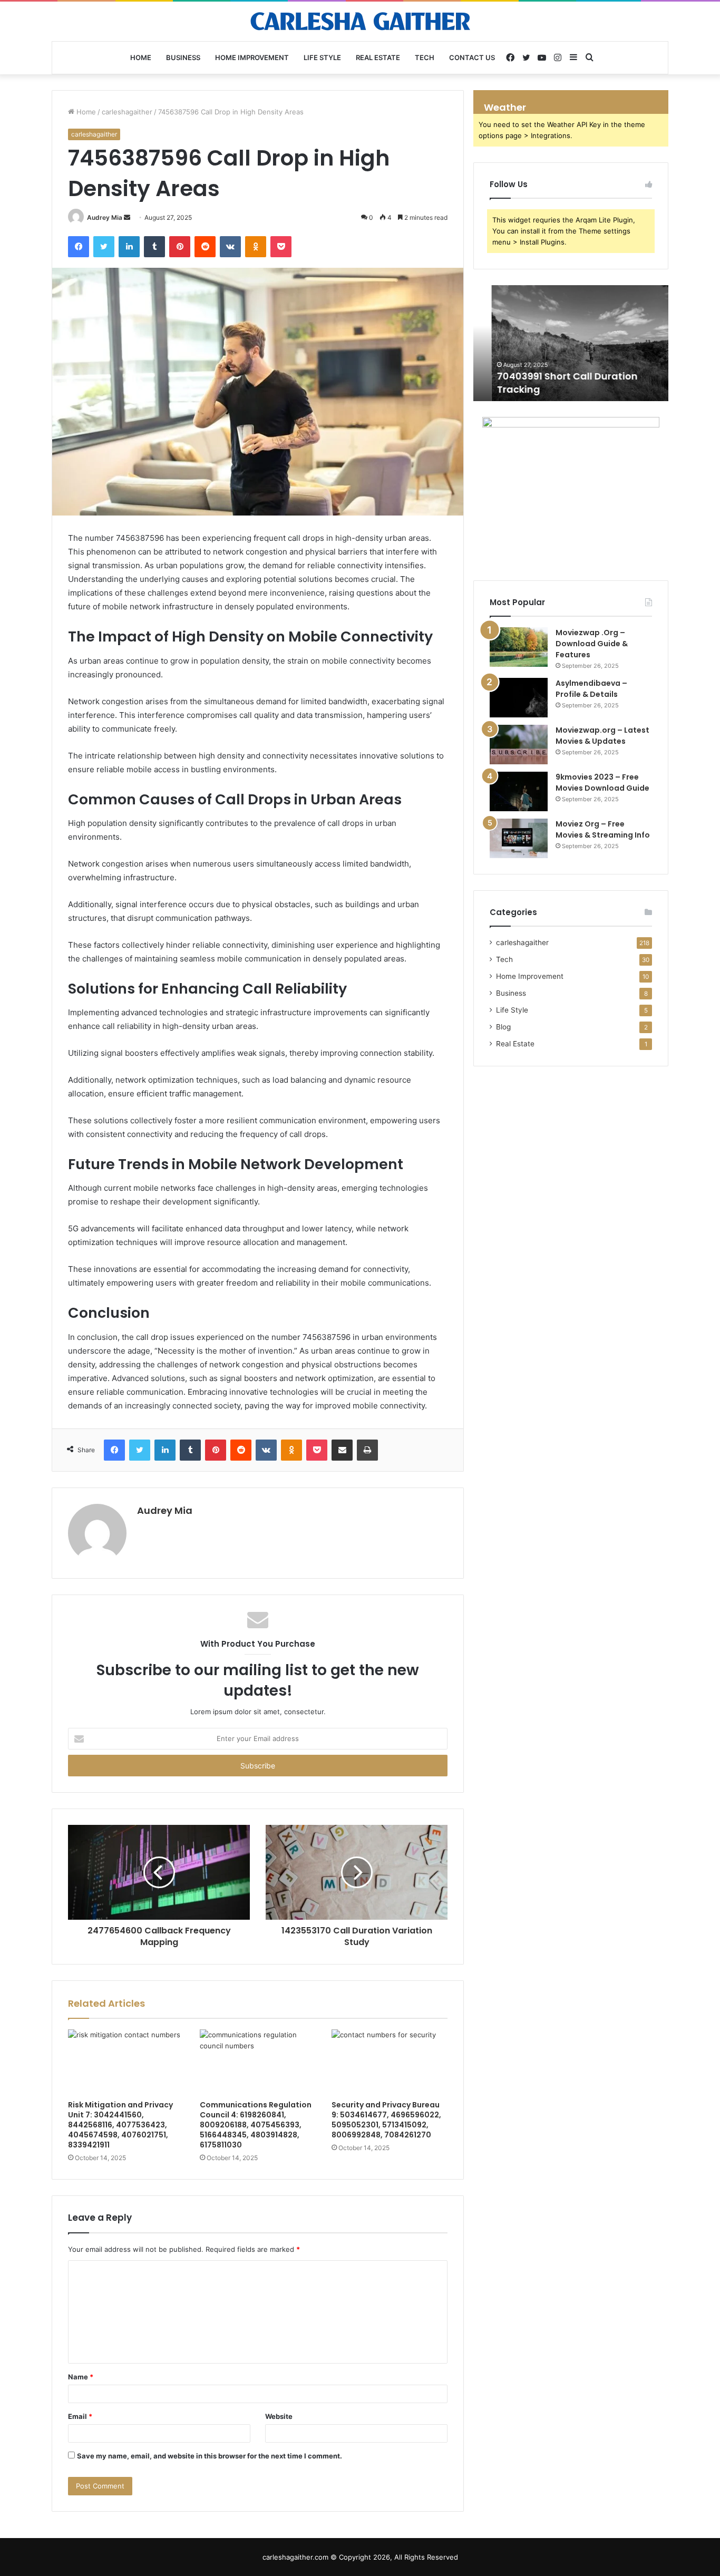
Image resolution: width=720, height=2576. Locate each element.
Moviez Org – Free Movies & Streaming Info (603, 829)
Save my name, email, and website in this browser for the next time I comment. (210, 2456)
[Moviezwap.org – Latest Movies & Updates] (519, 745)
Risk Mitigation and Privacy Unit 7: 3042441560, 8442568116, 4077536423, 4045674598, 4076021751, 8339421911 (120, 2125)
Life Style (322, 57)
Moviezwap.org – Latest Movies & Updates (602, 736)
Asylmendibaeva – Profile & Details (591, 689)
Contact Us (472, 57)
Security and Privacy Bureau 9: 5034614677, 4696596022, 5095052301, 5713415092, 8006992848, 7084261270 (386, 2120)
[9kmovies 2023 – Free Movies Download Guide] (519, 791)
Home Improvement (252, 57)
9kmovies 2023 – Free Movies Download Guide (602, 782)
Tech (425, 57)
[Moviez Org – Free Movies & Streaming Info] (519, 838)
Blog (503, 1027)
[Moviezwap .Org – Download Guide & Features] (519, 647)
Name (81, 2377)
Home (141, 57)
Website (279, 2416)
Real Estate (378, 57)
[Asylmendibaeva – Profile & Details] (519, 698)
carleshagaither (127, 112)
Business (183, 57)
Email (80, 2416)
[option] (571, 343)
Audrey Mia (105, 217)
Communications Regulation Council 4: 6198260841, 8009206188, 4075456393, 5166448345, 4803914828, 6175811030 (256, 2125)
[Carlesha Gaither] (360, 21)
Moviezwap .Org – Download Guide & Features (592, 644)
